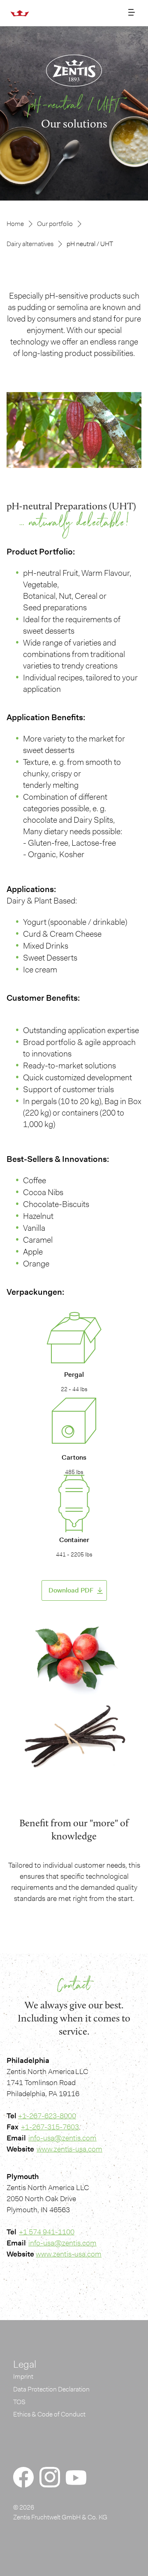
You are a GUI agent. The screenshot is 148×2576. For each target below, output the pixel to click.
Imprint (23, 2376)
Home (15, 224)
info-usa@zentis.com (62, 2138)
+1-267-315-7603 (50, 2127)
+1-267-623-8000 (47, 2116)
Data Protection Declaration (51, 2389)
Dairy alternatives (30, 244)
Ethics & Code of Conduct (49, 2414)
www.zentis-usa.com (69, 2149)
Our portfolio (55, 224)
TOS (19, 2402)
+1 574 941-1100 (47, 2232)
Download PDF (71, 1590)
